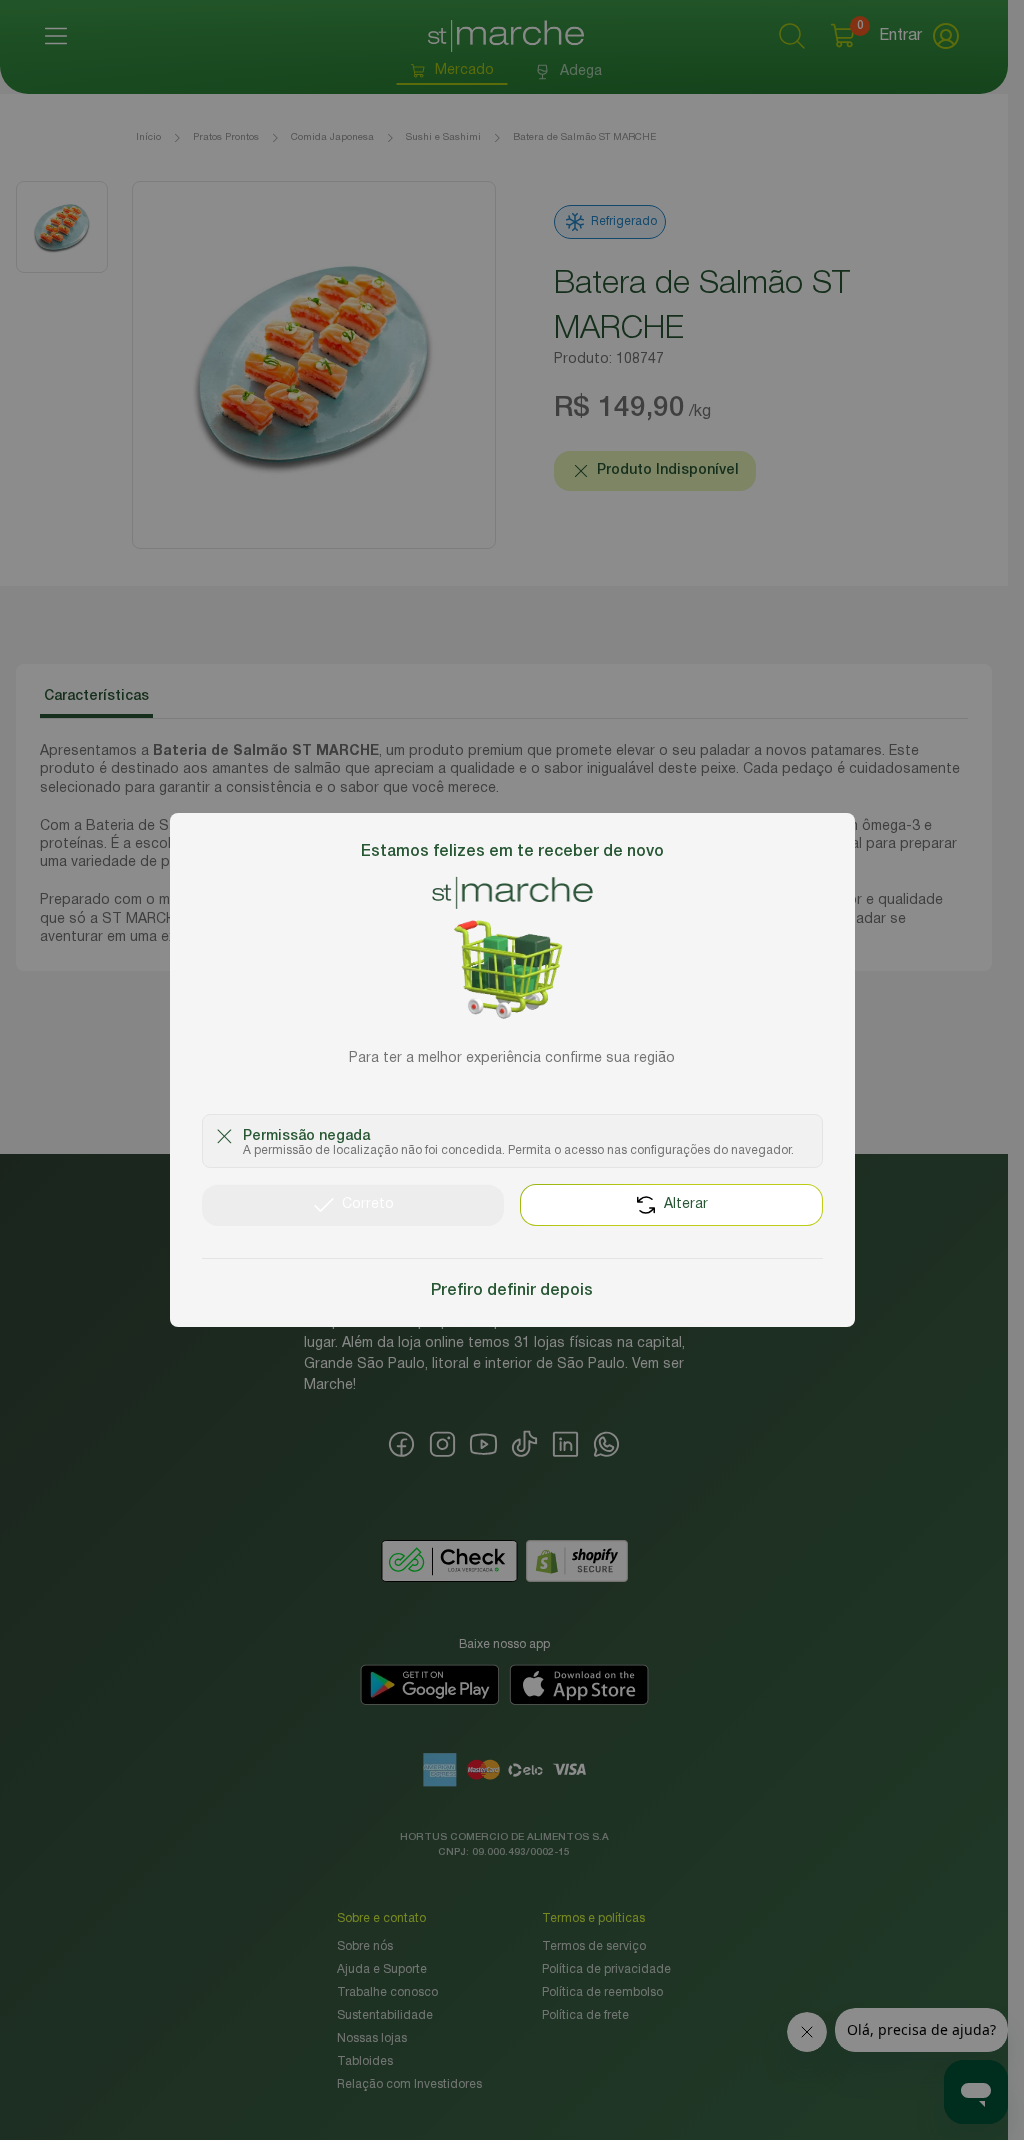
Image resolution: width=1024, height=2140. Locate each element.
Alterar (686, 1204)
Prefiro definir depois (512, 1291)
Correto (368, 1204)
